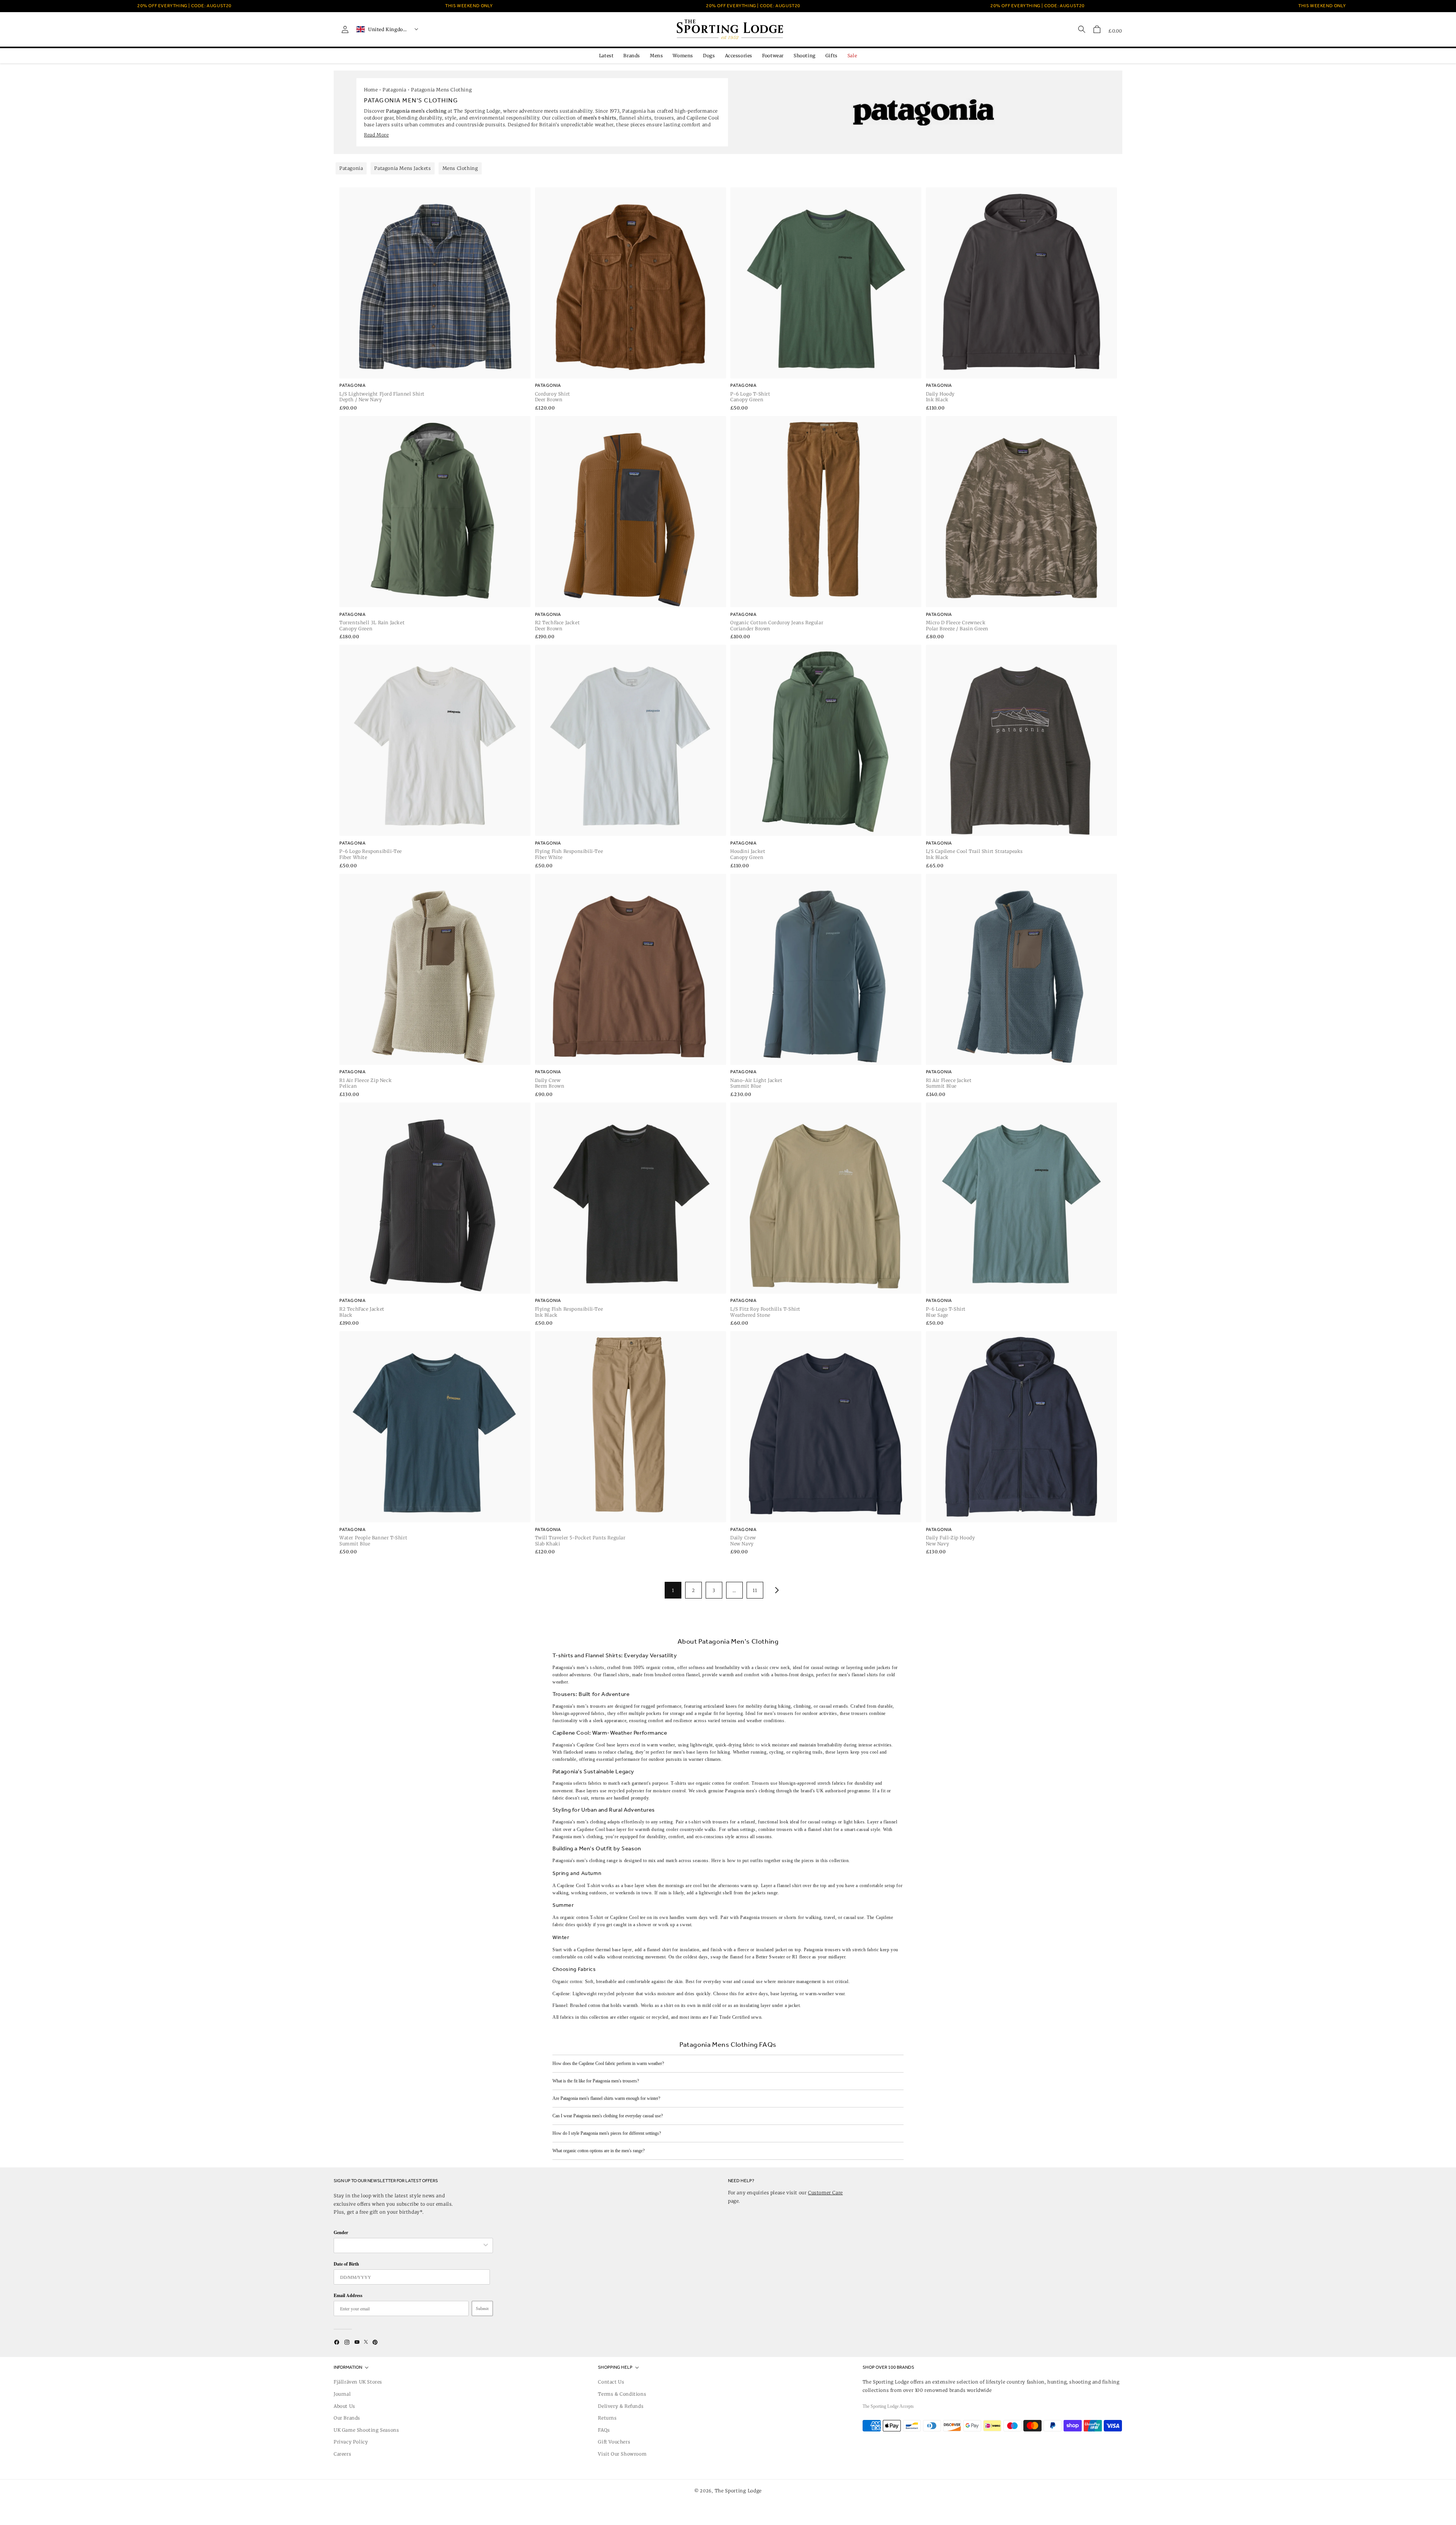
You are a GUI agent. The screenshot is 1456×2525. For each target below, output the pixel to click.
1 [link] (673, 1590)
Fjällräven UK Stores (358, 2382)
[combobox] (409, 2245)
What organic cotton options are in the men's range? (599, 2151)
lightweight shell (715, 1893)
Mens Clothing (460, 168)
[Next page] (775, 1590)
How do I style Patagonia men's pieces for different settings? (607, 2133)
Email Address (348, 2295)
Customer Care (825, 2193)
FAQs (604, 2430)
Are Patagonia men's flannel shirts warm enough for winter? (606, 2098)
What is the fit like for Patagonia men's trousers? (596, 2081)
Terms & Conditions (622, 2394)
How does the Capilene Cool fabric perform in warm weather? (608, 2063)
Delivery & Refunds (621, 2406)
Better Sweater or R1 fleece (783, 1957)
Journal (342, 2394)
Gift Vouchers (614, 2442)
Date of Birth (346, 2264)
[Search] (1082, 29)
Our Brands (347, 2418)
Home (371, 90)
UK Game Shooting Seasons (366, 2430)
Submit (482, 2308)
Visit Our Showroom (622, 2454)
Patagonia (394, 90)
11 (755, 1590)
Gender (341, 2232)
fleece (743, 1950)
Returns (607, 2418)
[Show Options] (486, 2245)
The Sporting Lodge (738, 2491)
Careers (342, 2454)
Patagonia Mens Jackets (402, 168)
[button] (1097, 29)
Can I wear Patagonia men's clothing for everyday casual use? (608, 2116)
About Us (344, 2406)
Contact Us (611, 2382)
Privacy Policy (351, 2442)
